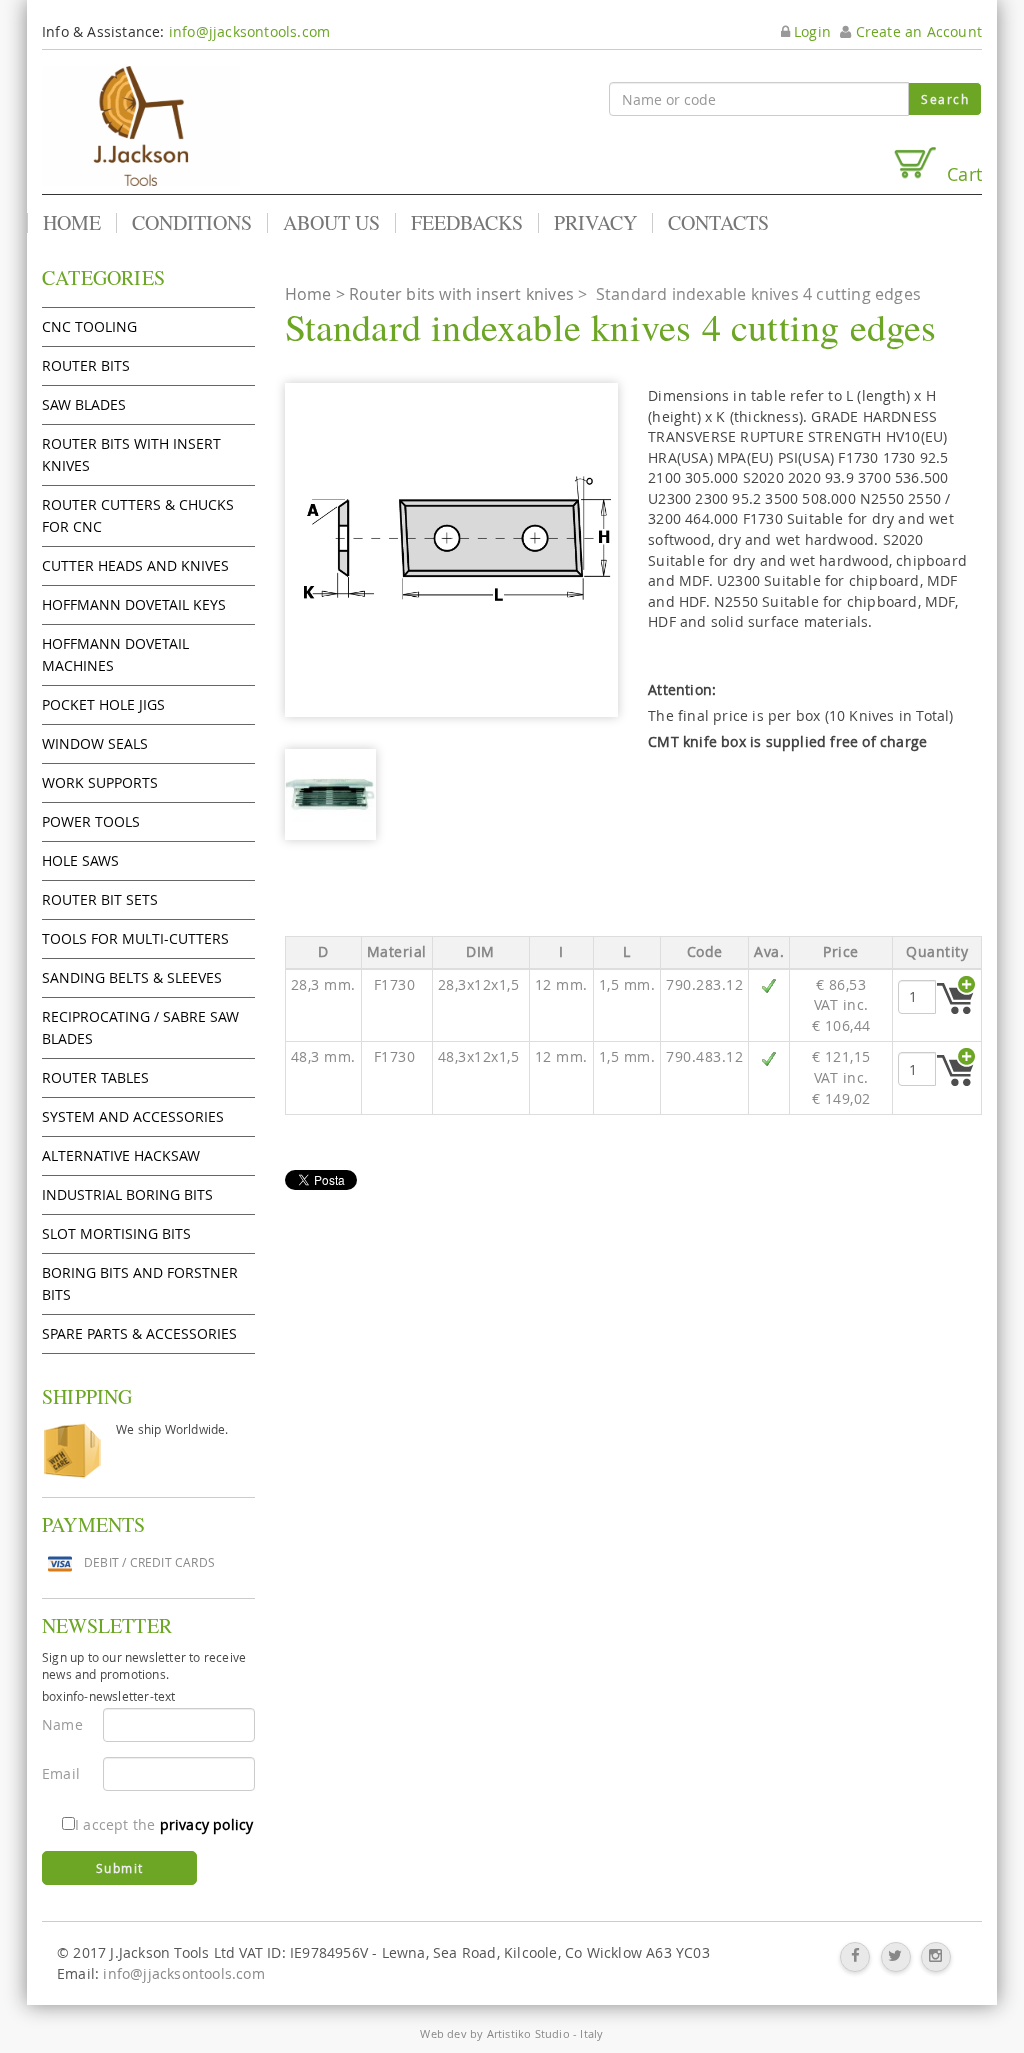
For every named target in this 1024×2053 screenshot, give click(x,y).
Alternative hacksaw (121, 1155)
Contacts (718, 223)
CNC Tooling (89, 326)
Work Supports (100, 782)
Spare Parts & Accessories (139, 1333)
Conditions (192, 223)
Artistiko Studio (528, 2033)
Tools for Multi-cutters (135, 938)
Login (810, 31)
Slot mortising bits (116, 1233)
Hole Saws (80, 860)
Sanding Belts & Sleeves (132, 977)
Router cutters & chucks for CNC (138, 515)
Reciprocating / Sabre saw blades (140, 1027)
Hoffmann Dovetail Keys (134, 604)
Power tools (91, 821)
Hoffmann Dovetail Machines (115, 654)
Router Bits (86, 365)
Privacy (595, 223)
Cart (959, 173)
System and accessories (133, 1116)
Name (62, 1724)
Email (61, 1773)
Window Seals (95, 743)
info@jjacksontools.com (249, 31)
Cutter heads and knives (135, 565)
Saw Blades (84, 404)
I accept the (164, 1824)
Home (72, 223)
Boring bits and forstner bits (140, 1283)
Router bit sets (100, 899)
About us (331, 223)
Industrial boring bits (127, 1194)
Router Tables (95, 1077)
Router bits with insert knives (131, 454)
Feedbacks (467, 223)
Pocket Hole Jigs (103, 704)
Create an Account (916, 31)
